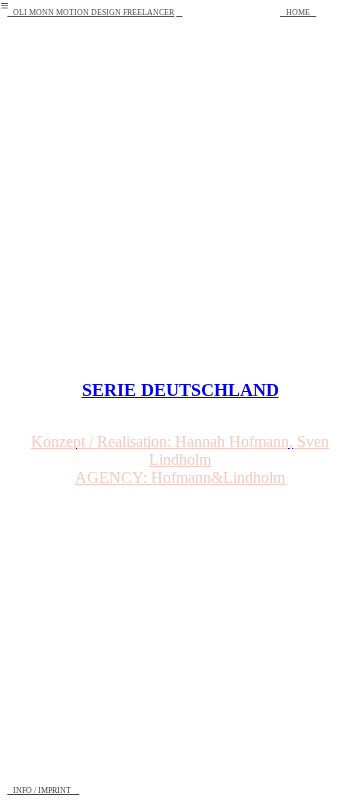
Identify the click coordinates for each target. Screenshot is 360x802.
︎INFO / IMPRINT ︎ (43, 790)
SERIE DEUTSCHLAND (180, 390)
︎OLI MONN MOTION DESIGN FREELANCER (90, 12)
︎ (179, 12)
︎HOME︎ (298, 12)
